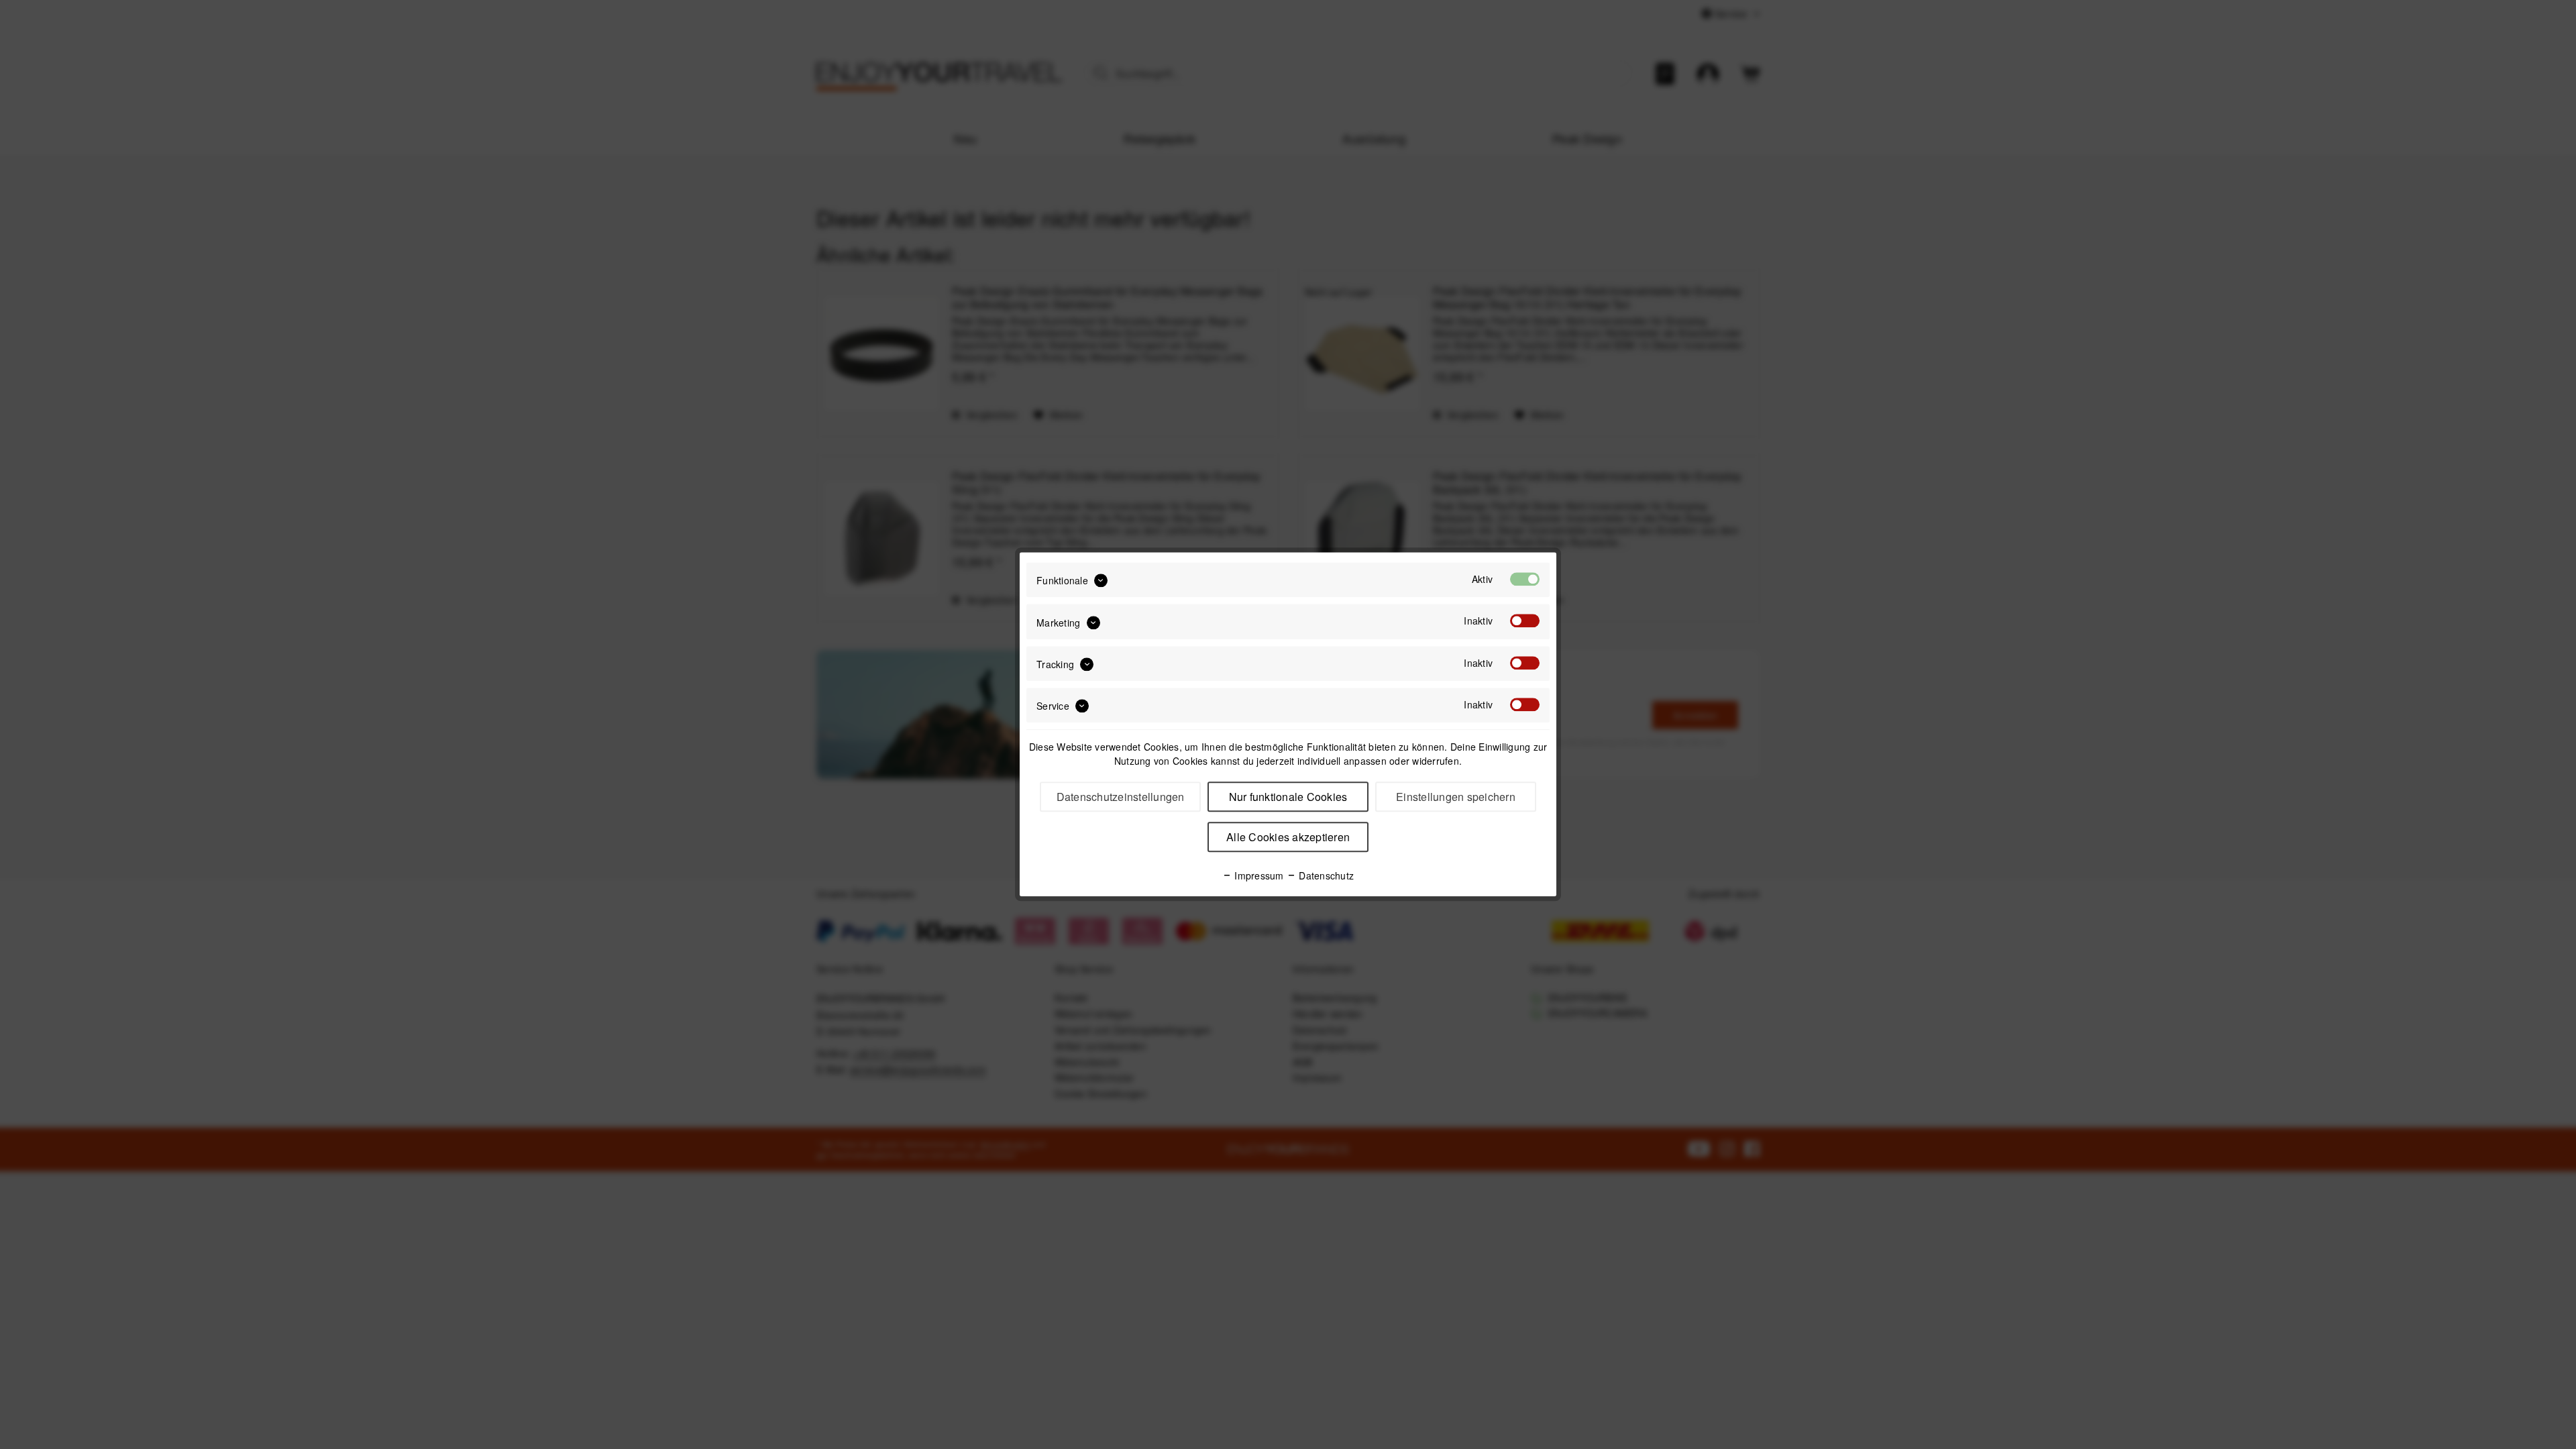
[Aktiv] (1525, 579)
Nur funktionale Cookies (1288, 797)
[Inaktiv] (1525, 621)
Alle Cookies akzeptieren (1288, 838)
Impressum (1258, 876)
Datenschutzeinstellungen (1121, 797)
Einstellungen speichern (1456, 797)
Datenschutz (1325, 876)
